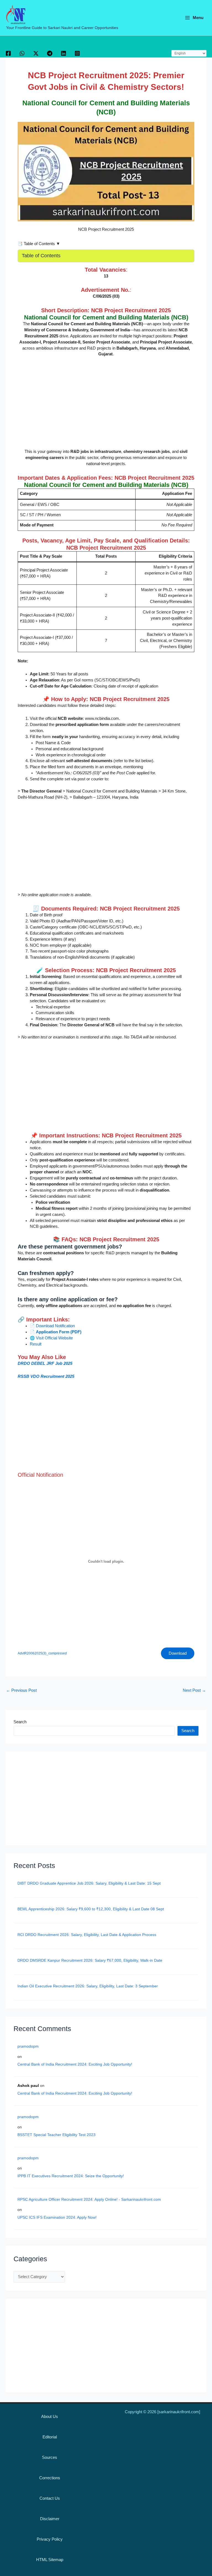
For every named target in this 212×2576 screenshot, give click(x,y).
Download (178, 1653)
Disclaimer (50, 2519)
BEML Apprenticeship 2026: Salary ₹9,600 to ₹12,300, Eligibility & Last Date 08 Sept (91, 1909)
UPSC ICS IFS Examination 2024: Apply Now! (57, 2217)
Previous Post (21, 1690)
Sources (50, 2457)
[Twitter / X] (36, 53)
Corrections (50, 2478)
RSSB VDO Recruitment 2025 (46, 1376)
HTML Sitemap (50, 2560)
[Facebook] (8, 53)
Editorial (50, 2437)
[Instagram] (77, 53)
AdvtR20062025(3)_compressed (42, 1653)
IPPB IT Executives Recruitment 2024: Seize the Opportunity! (71, 2176)
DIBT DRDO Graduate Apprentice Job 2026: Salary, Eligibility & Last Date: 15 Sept (89, 1883)
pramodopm (28, 2046)
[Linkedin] (63, 53)
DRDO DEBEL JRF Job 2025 (45, 1363)
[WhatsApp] (22, 53)
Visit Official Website (54, 1338)
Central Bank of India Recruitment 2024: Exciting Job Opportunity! (75, 2064)
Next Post (194, 1690)
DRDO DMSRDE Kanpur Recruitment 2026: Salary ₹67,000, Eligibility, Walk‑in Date (90, 1960)
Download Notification (55, 1326)
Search (20, 1722)
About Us (50, 2417)
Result (36, 1344)
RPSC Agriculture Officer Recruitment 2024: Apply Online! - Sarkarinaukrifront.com (89, 2199)
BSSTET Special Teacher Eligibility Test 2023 (56, 2135)
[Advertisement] (106, 403)
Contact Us (50, 2498)
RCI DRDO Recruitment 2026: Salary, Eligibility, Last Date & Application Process (87, 1935)
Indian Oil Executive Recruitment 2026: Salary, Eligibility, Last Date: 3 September (88, 1986)
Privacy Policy (50, 2539)
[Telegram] (50, 53)
